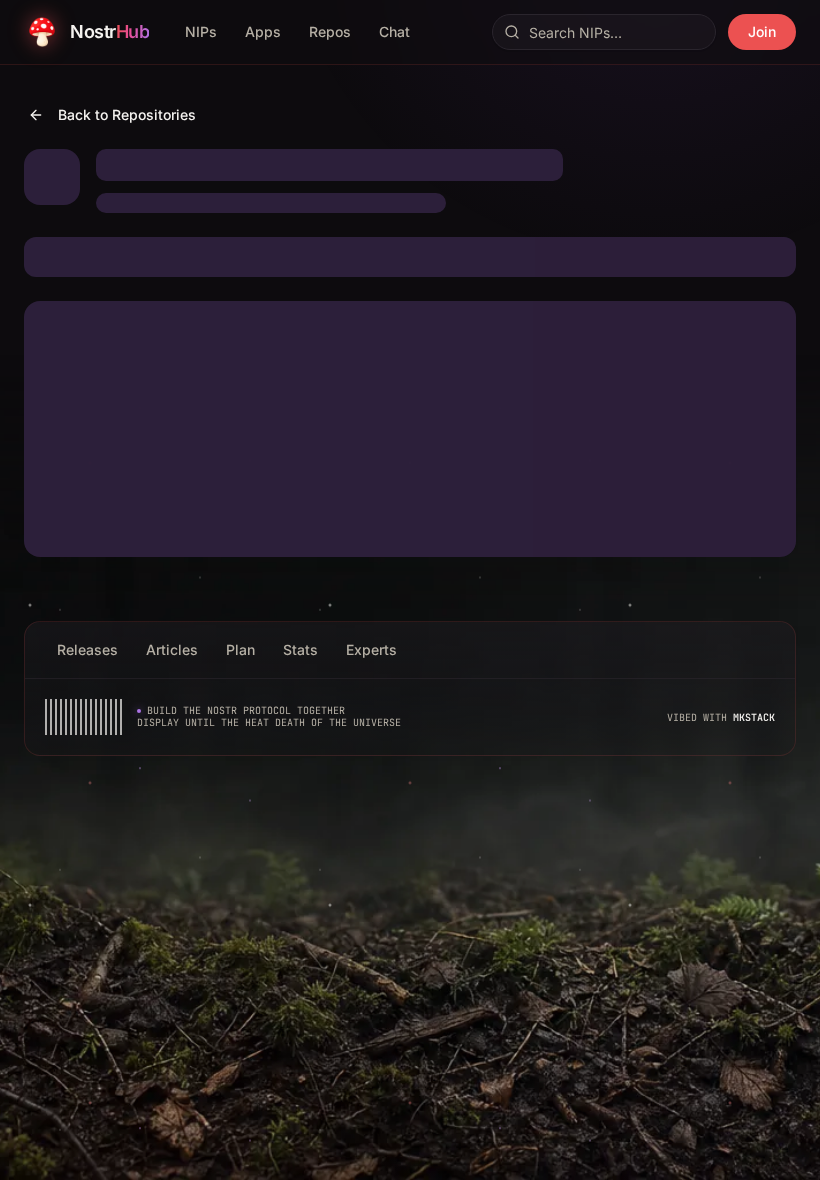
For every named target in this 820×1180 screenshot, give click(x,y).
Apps (263, 31)
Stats (300, 649)
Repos (330, 31)
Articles (172, 649)
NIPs (201, 31)
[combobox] (604, 32)
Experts (371, 649)
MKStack (754, 717)
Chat (394, 31)
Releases (87, 649)
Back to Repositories (127, 114)
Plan (240, 649)
